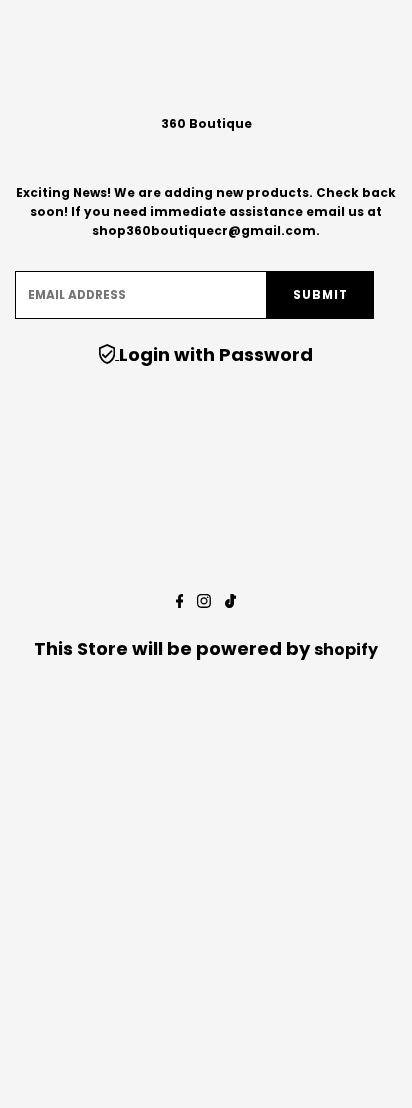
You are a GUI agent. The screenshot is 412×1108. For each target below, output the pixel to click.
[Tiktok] (230, 602)
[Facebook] (180, 602)
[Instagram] (204, 602)
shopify (346, 649)
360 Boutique (206, 124)
